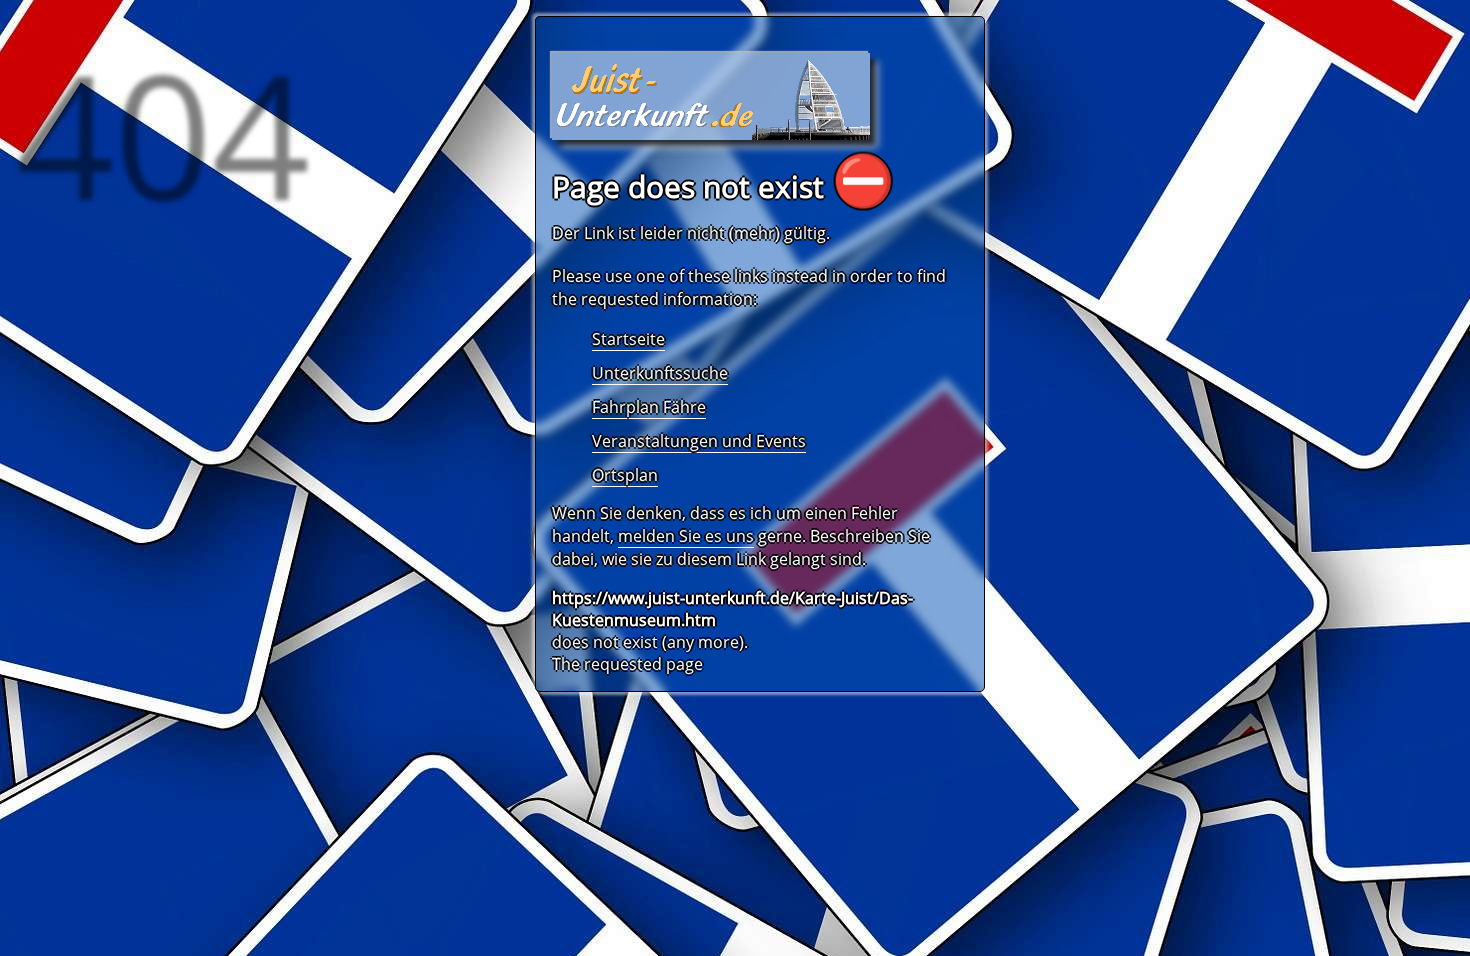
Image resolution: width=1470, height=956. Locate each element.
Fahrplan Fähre (649, 407)
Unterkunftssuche (660, 373)
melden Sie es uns (686, 536)
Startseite (628, 339)
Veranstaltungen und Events (699, 441)
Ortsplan (625, 475)
